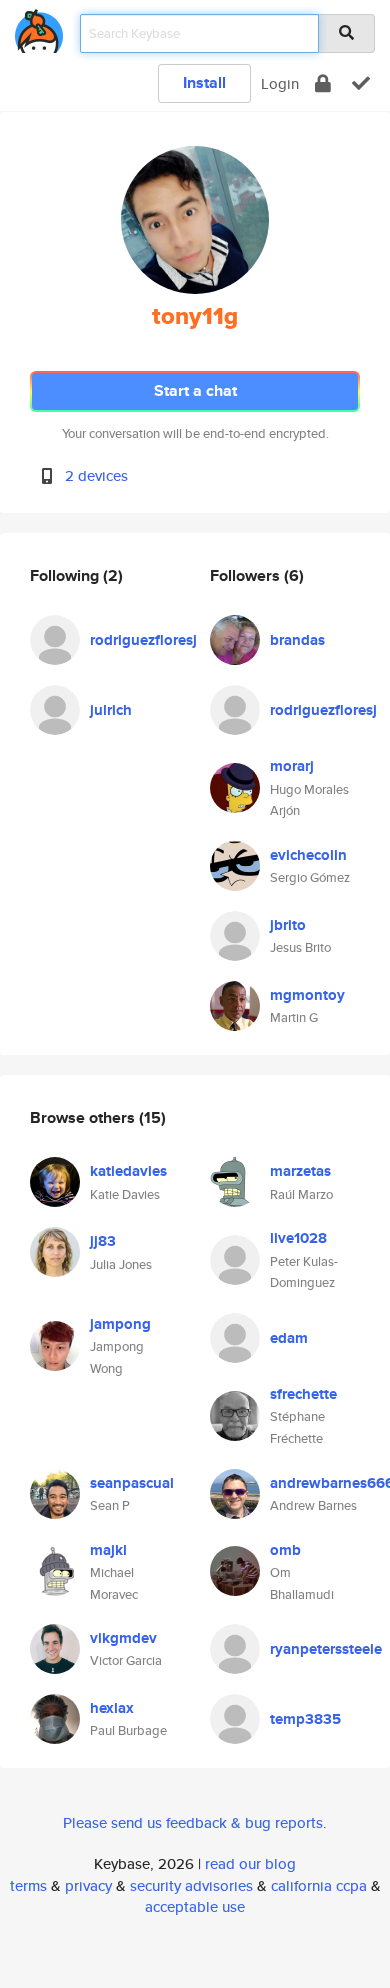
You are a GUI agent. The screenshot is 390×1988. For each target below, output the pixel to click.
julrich (111, 710)
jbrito (288, 925)
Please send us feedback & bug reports (193, 1822)
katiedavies (128, 1171)
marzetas (300, 1171)
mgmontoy (307, 995)
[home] (39, 27)
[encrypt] (323, 83)
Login (280, 83)
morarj (292, 766)
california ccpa (319, 1885)
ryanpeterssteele (326, 1649)
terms (28, 1885)
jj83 (103, 1241)
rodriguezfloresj (143, 640)
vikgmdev (123, 1638)
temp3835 (305, 1719)
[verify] (361, 83)
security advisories (191, 1885)
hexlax (112, 1708)
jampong (120, 1324)
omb (285, 1550)
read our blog (250, 1863)
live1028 (298, 1238)
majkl (108, 1550)
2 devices (96, 475)
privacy (88, 1885)
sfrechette (303, 1394)
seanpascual (132, 1483)
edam (289, 1338)
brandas (297, 640)
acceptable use (195, 1906)
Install (204, 82)
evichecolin (308, 855)
